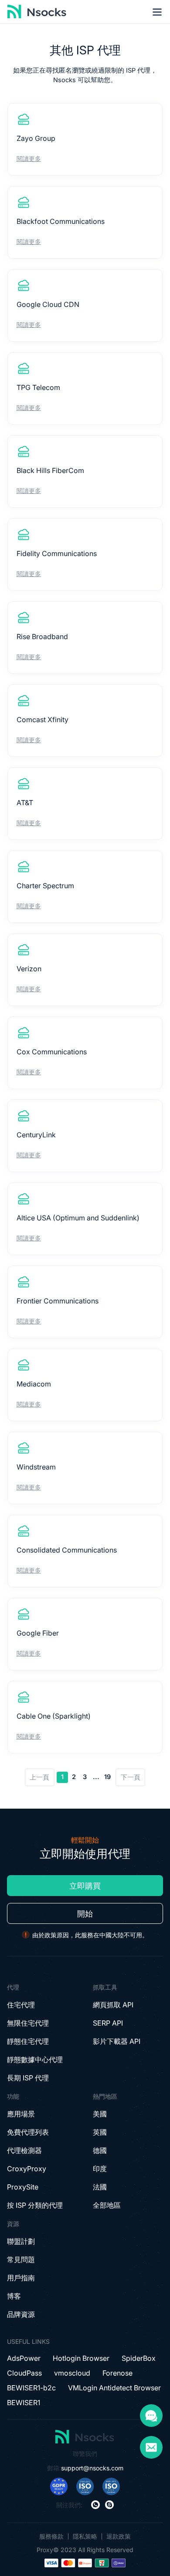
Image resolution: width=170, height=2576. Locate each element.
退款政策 (119, 2536)
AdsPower (24, 2358)
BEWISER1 (24, 2403)
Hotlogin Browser (81, 2358)
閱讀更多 (29, 158)
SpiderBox (139, 2358)
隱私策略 (85, 2536)
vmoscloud (72, 2373)
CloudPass (24, 2373)
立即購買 (85, 1886)
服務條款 (51, 2536)
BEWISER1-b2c (31, 2388)
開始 (85, 1914)
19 (107, 1777)
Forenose (117, 2373)
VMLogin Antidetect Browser (114, 2388)
